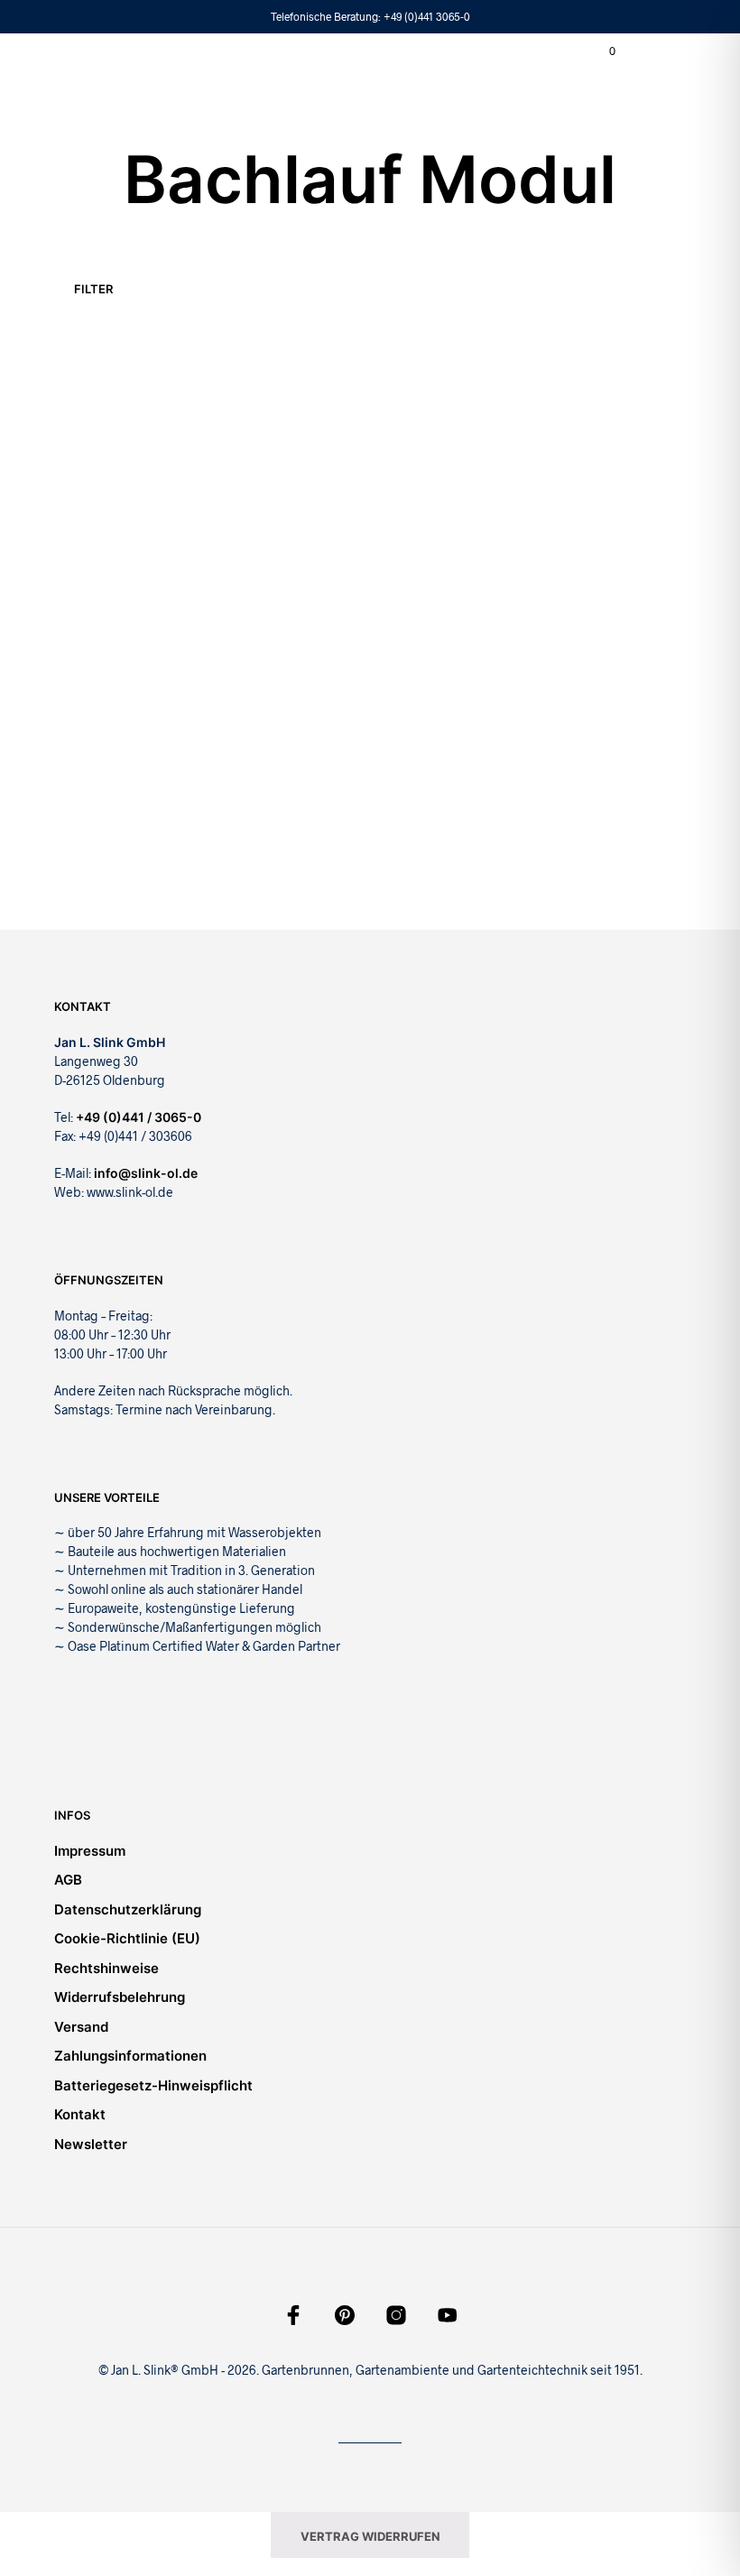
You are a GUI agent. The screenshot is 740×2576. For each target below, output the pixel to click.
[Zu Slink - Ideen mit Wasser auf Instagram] (396, 2315)
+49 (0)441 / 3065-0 (139, 1117)
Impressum (90, 1851)
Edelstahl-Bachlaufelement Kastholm (100, 550)
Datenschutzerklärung (128, 1909)
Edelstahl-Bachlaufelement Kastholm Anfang (101, 825)
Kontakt (80, 2114)
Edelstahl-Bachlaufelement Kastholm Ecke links (271, 551)
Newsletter (91, 2144)
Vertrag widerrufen (370, 2536)
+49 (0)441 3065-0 (427, 16)
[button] (600, 51)
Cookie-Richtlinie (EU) (127, 1938)
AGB (68, 1880)
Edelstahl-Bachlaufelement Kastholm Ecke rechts (427, 560)
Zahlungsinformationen (130, 2056)
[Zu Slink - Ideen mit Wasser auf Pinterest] (345, 2315)
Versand (81, 2027)
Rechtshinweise (106, 1968)
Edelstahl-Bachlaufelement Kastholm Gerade (592, 526)
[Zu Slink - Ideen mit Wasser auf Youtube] (448, 2315)
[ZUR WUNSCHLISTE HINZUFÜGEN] (180, 530)
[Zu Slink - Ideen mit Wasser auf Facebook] (293, 2315)
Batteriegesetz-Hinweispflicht (153, 2085)
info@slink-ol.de (146, 1173)
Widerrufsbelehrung (120, 1997)
